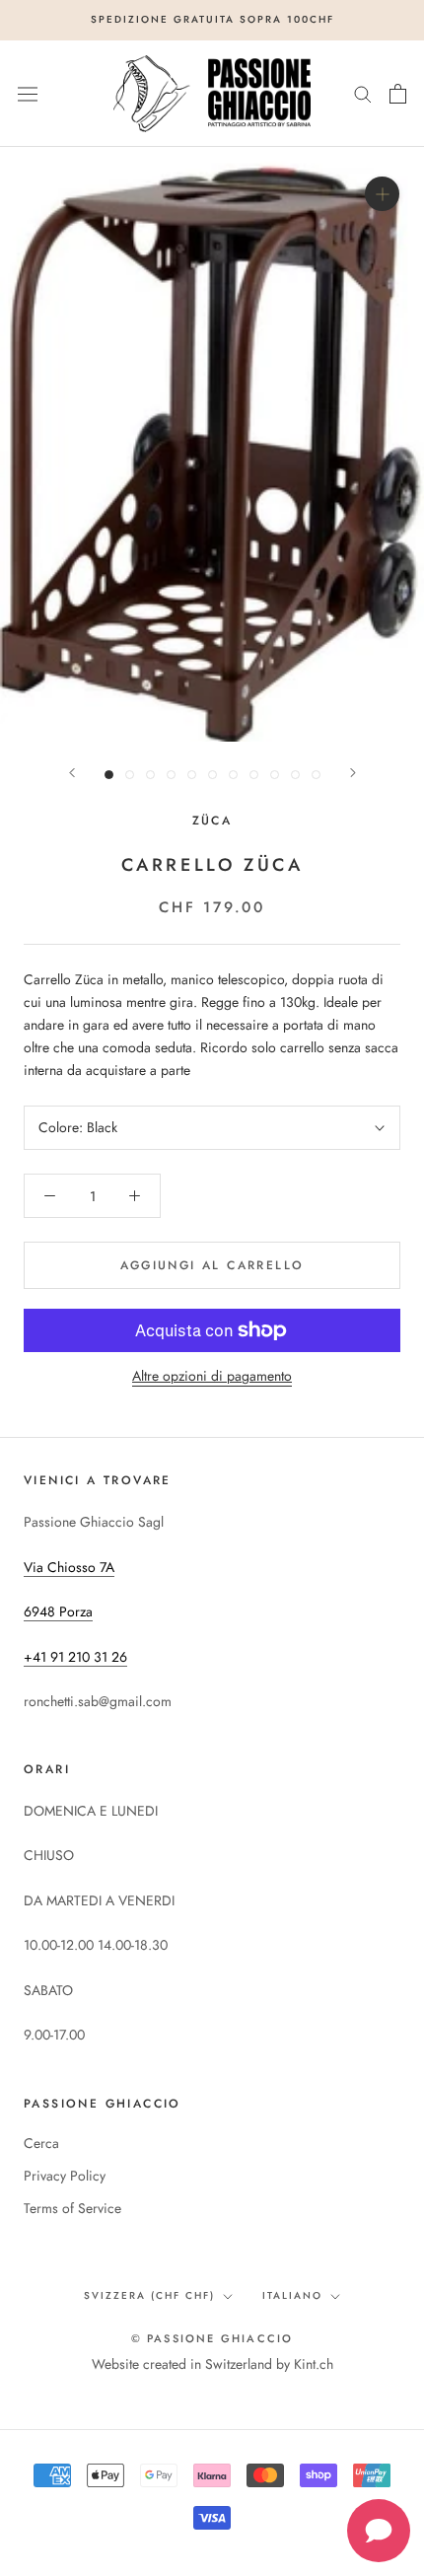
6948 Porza (58, 1611)
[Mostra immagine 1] (109, 775)
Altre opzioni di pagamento (212, 1376)
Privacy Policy (65, 2176)
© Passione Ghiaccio (212, 2338)
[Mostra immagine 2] (130, 775)
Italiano (292, 2295)
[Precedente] (72, 773)
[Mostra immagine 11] (316, 775)
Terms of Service (72, 2208)
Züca (212, 821)
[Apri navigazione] (28, 94)
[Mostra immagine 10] (295, 775)
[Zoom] (382, 194)
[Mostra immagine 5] (192, 775)
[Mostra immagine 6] (212, 775)
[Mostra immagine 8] (254, 775)
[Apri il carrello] (398, 94)
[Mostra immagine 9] (275, 775)
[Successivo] (353, 773)
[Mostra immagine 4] (171, 775)
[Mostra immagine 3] (150, 775)
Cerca (41, 2143)
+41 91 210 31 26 (75, 1657)
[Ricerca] (363, 93)
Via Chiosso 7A (69, 1567)
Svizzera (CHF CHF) (149, 2295)
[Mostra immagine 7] (233, 775)
